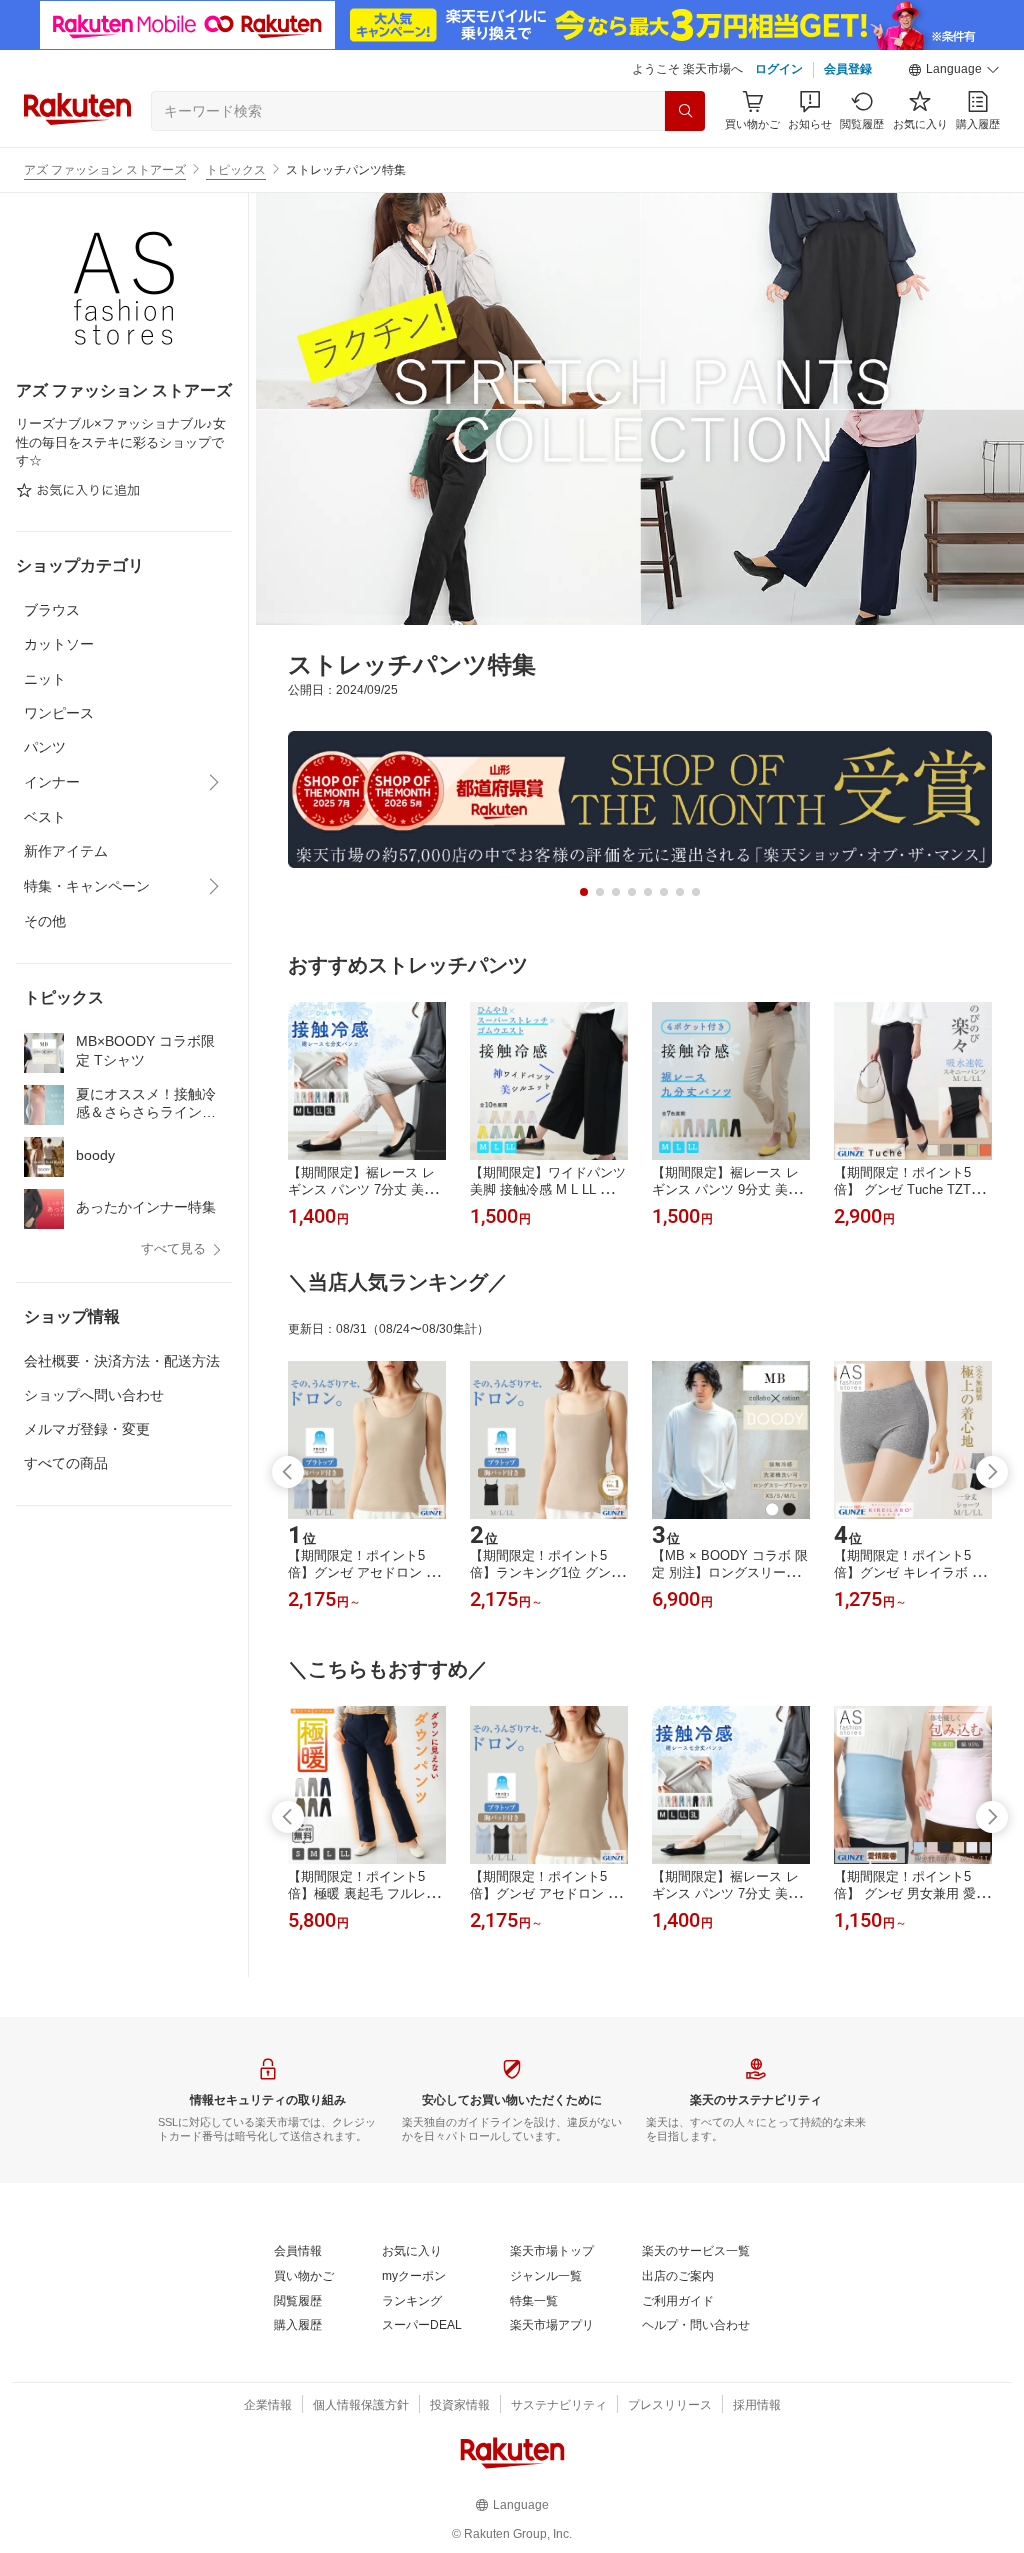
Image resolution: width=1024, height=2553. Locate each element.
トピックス (236, 170)
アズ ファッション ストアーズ (105, 170)
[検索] (685, 111)
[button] (954, 70)
